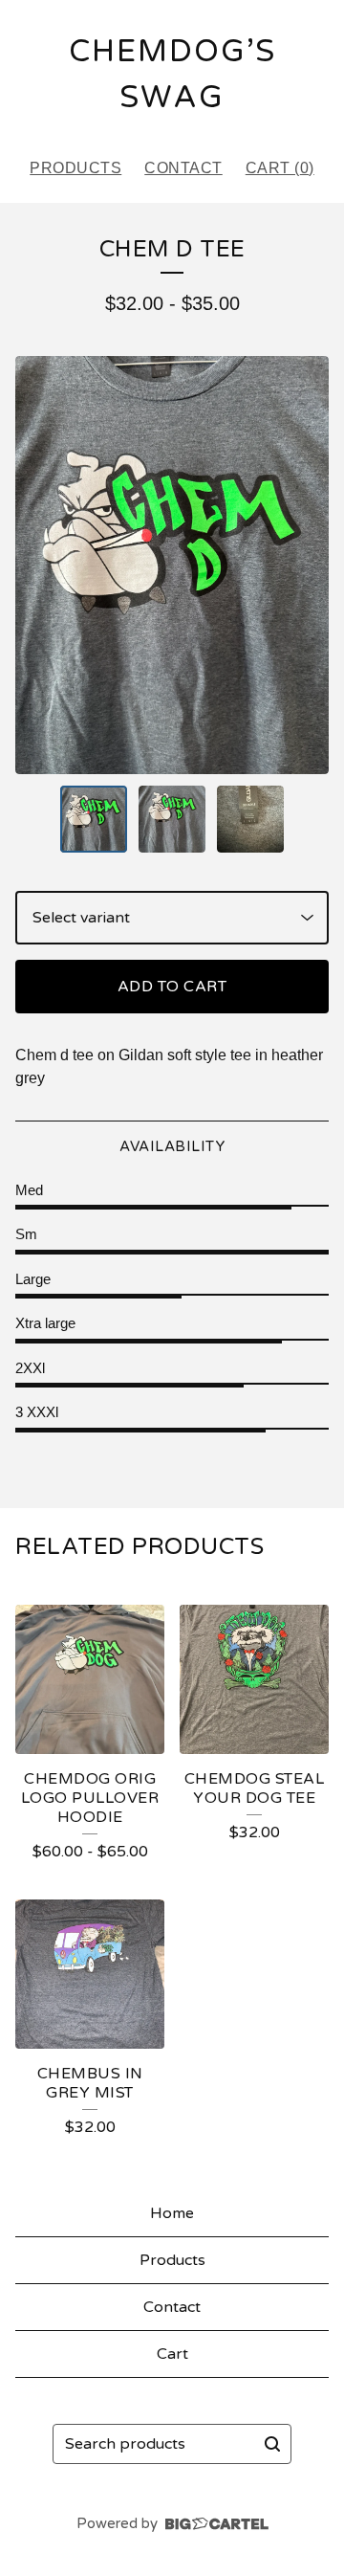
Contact (183, 168)
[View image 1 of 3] (94, 819)
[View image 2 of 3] (172, 819)
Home (172, 2213)
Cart (172, 2354)
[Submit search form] (272, 2444)
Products (75, 168)
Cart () (280, 168)
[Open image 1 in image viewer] (172, 565)
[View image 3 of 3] (250, 819)
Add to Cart (172, 987)
